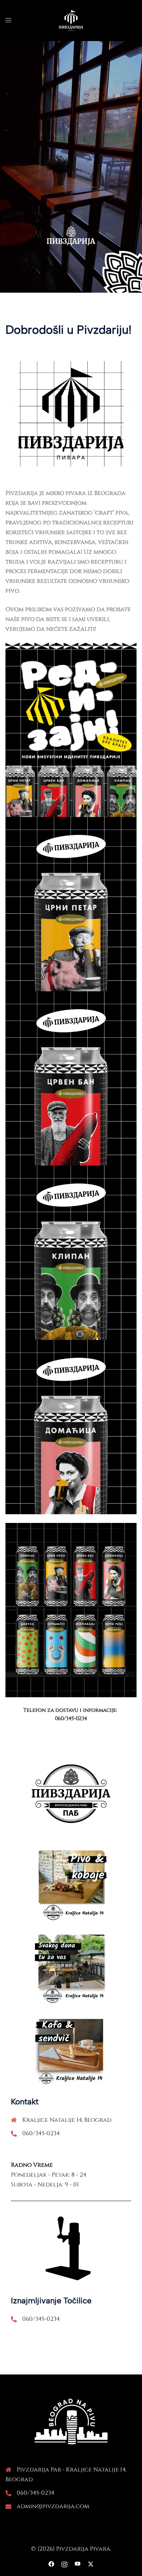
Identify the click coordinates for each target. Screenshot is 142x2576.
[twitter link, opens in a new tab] (91, 2564)
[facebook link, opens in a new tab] (51, 2564)
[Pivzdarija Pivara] (71, 20)
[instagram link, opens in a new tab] (64, 2564)
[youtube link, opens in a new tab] (78, 2564)
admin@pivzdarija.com (53, 2506)
